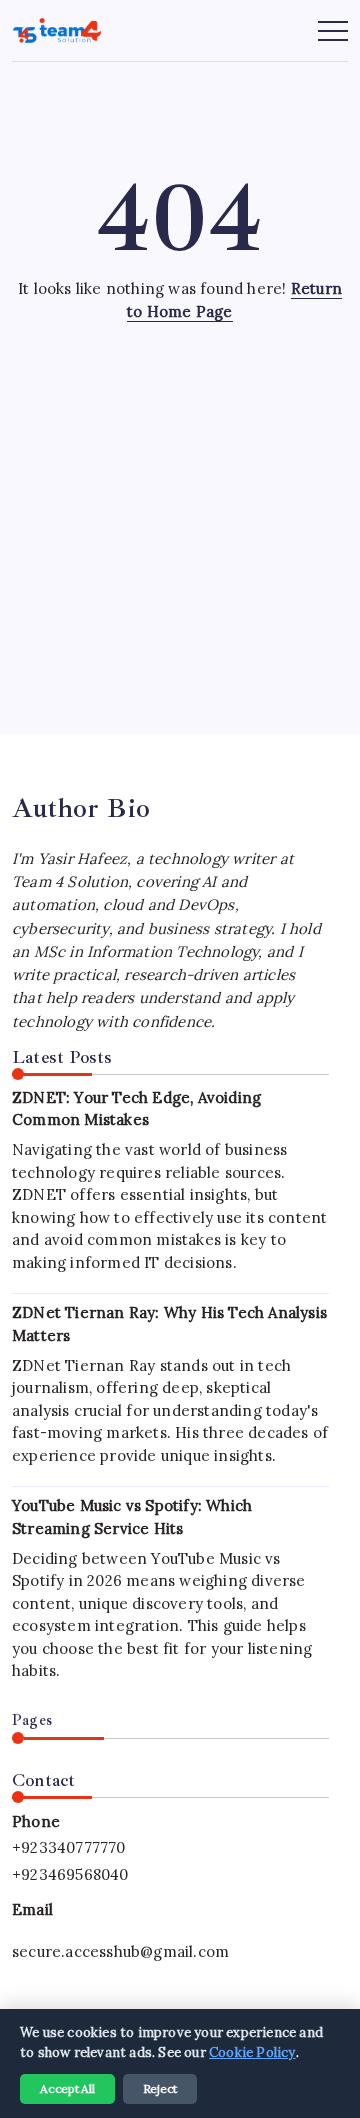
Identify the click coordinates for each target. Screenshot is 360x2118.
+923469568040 (70, 1874)
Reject (160, 2088)
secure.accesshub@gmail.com (120, 1951)
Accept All (67, 2088)
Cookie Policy (252, 2052)
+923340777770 (69, 1847)
